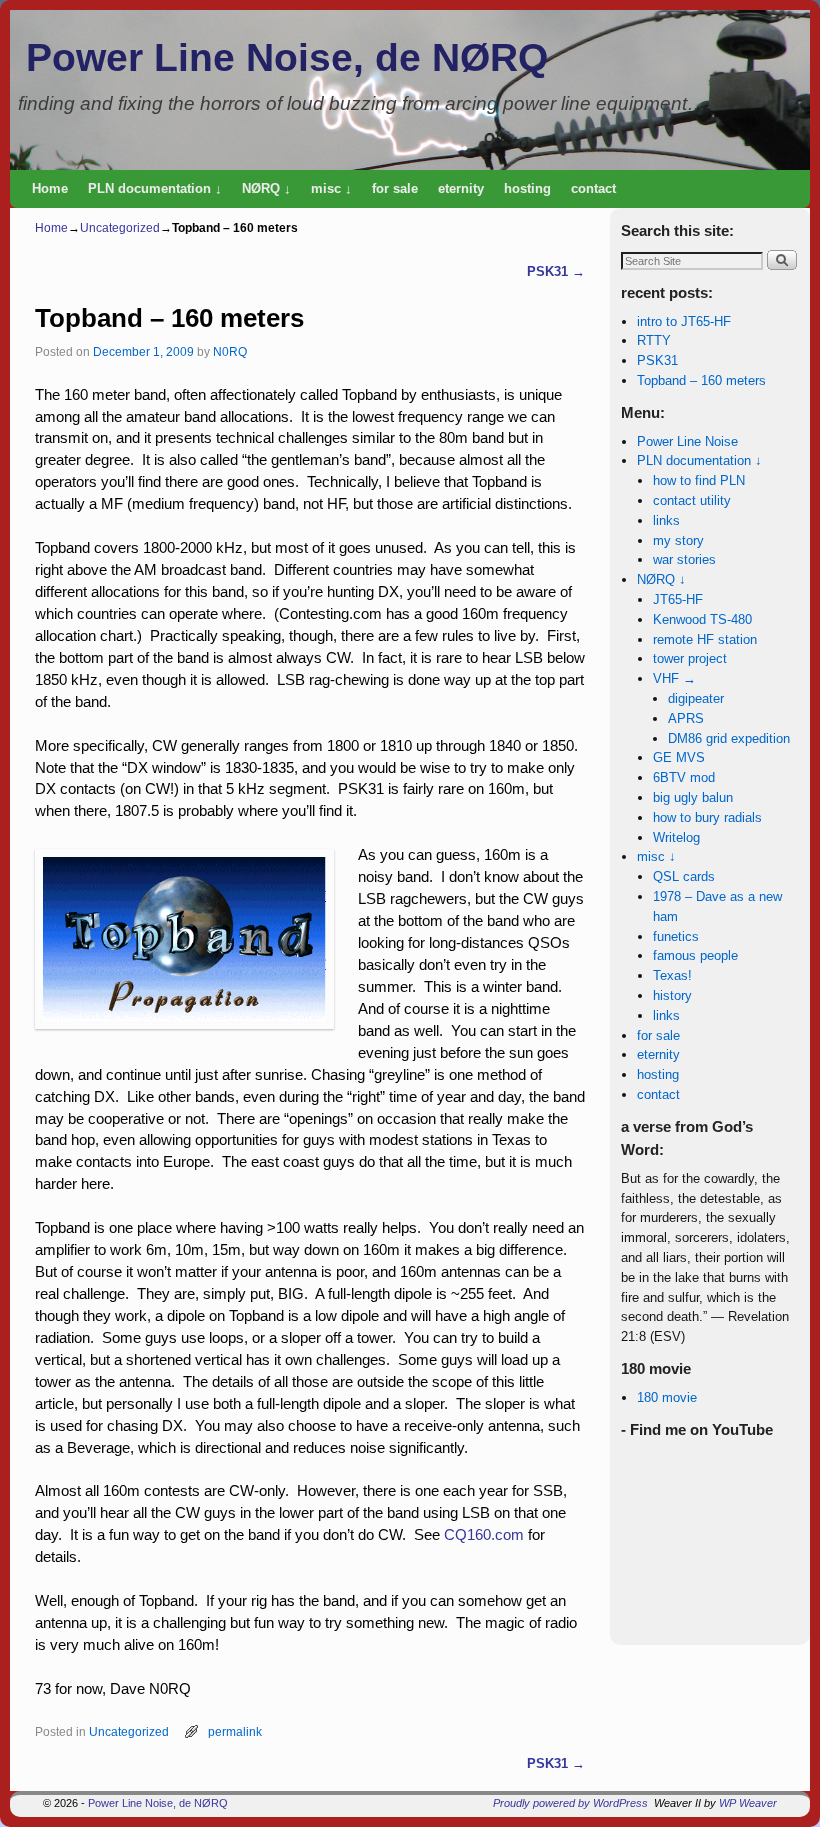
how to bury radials (707, 817)
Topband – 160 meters (701, 380)
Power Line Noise (687, 441)
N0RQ (230, 351)
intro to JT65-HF (684, 321)
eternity (461, 188)
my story (678, 540)
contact (593, 188)
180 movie (667, 1397)
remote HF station (705, 639)
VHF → (674, 678)
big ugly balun (693, 797)
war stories (684, 559)
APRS (686, 718)
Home (50, 188)
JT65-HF (678, 599)
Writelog (676, 837)
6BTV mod (684, 777)
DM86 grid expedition (729, 738)
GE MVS (679, 757)
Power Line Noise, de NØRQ (287, 57)
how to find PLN (699, 480)
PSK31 (556, 271)
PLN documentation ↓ (155, 188)
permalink (235, 1731)
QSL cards (684, 876)
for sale (395, 188)
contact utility (692, 500)
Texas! (672, 975)
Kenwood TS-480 (702, 619)
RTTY (654, 340)
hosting (527, 188)
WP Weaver (748, 1803)
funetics (676, 936)
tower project (690, 658)
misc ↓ (331, 188)
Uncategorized (120, 228)
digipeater (696, 698)
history (672, 995)
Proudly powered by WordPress (570, 1803)
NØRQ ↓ (266, 188)
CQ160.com (484, 1535)
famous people (695, 955)
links (666, 520)
